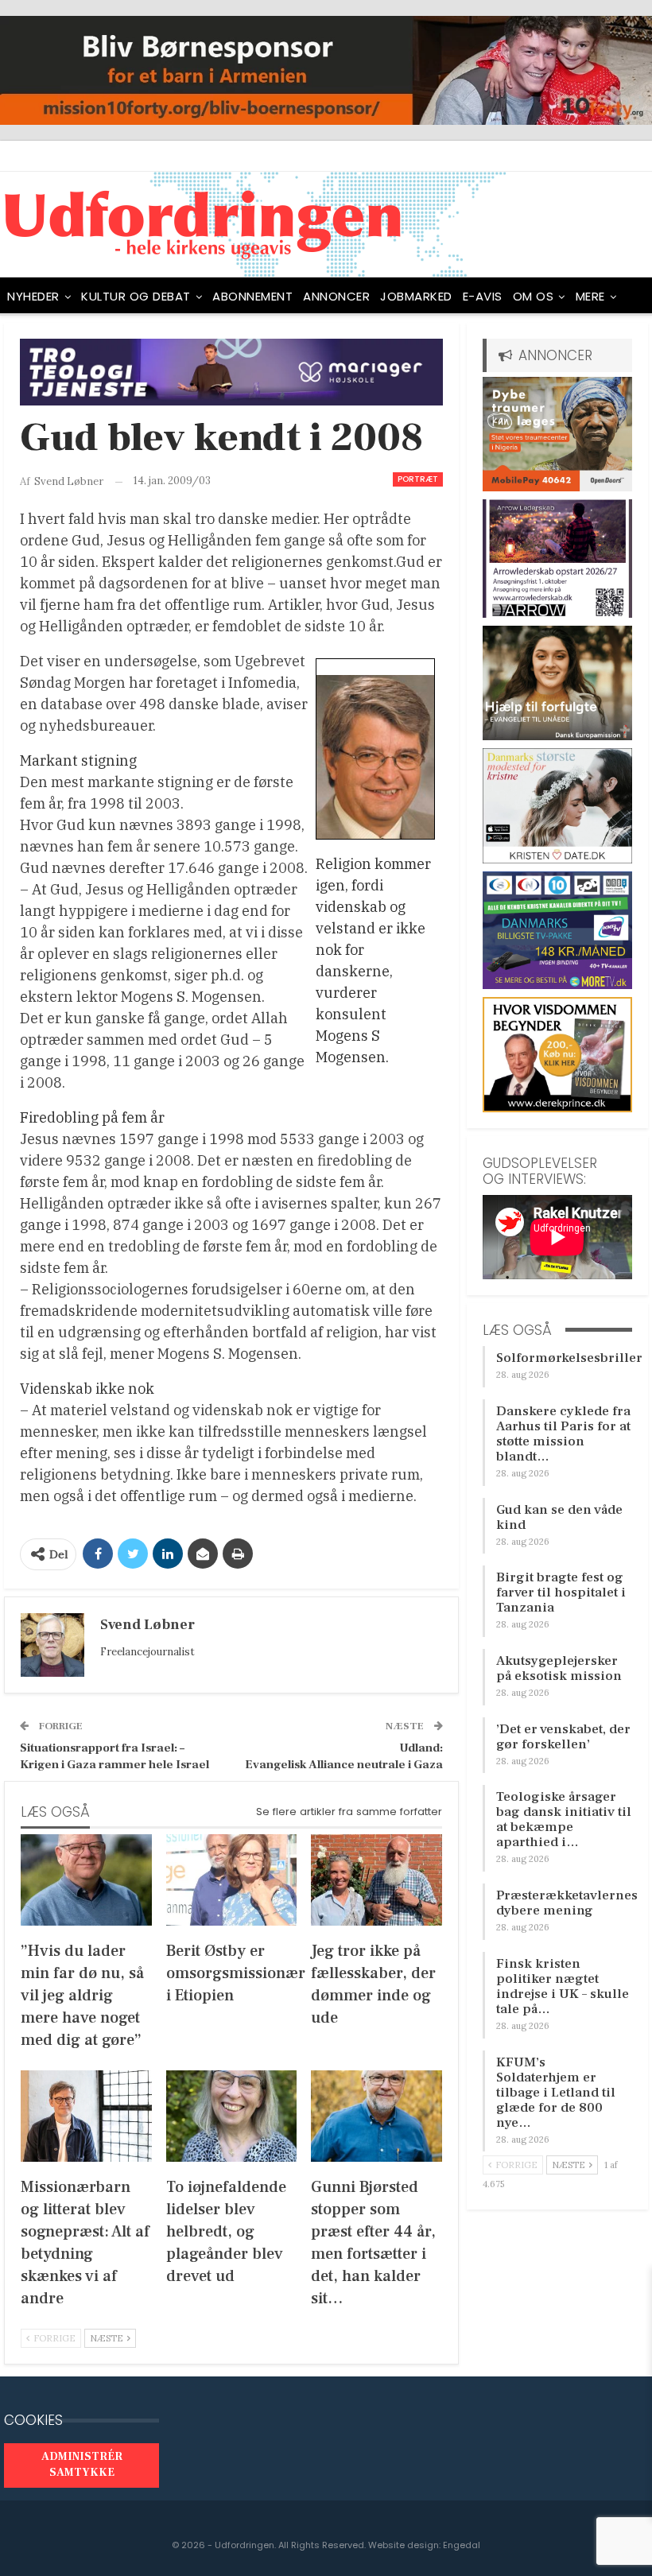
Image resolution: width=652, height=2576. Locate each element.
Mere (590, 296)
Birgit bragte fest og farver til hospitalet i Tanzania (561, 1593)
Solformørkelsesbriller (569, 1358)
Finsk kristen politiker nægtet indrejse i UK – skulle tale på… (563, 1986)
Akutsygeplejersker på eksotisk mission (559, 1668)
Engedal (462, 2545)
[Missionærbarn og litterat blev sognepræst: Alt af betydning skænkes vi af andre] (86, 2116)
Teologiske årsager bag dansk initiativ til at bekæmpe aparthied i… (564, 1819)
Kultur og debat (136, 296)
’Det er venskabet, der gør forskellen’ (563, 1737)
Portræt (418, 479)
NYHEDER (33, 296)
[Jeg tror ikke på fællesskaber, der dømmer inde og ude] (376, 1880)
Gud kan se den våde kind (559, 1517)
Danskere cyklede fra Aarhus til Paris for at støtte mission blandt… (563, 1434)
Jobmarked (416, 296)
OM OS (534, 296)
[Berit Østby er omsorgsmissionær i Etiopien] (232, 1880)
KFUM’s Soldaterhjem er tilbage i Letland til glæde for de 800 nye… (556, 2093)
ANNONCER (336, 296)
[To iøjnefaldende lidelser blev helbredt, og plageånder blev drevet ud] (232, 2116)
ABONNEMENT (252, 296)
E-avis (483, 296)
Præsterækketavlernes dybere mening (567, 1903)
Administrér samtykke (82, 2465)
